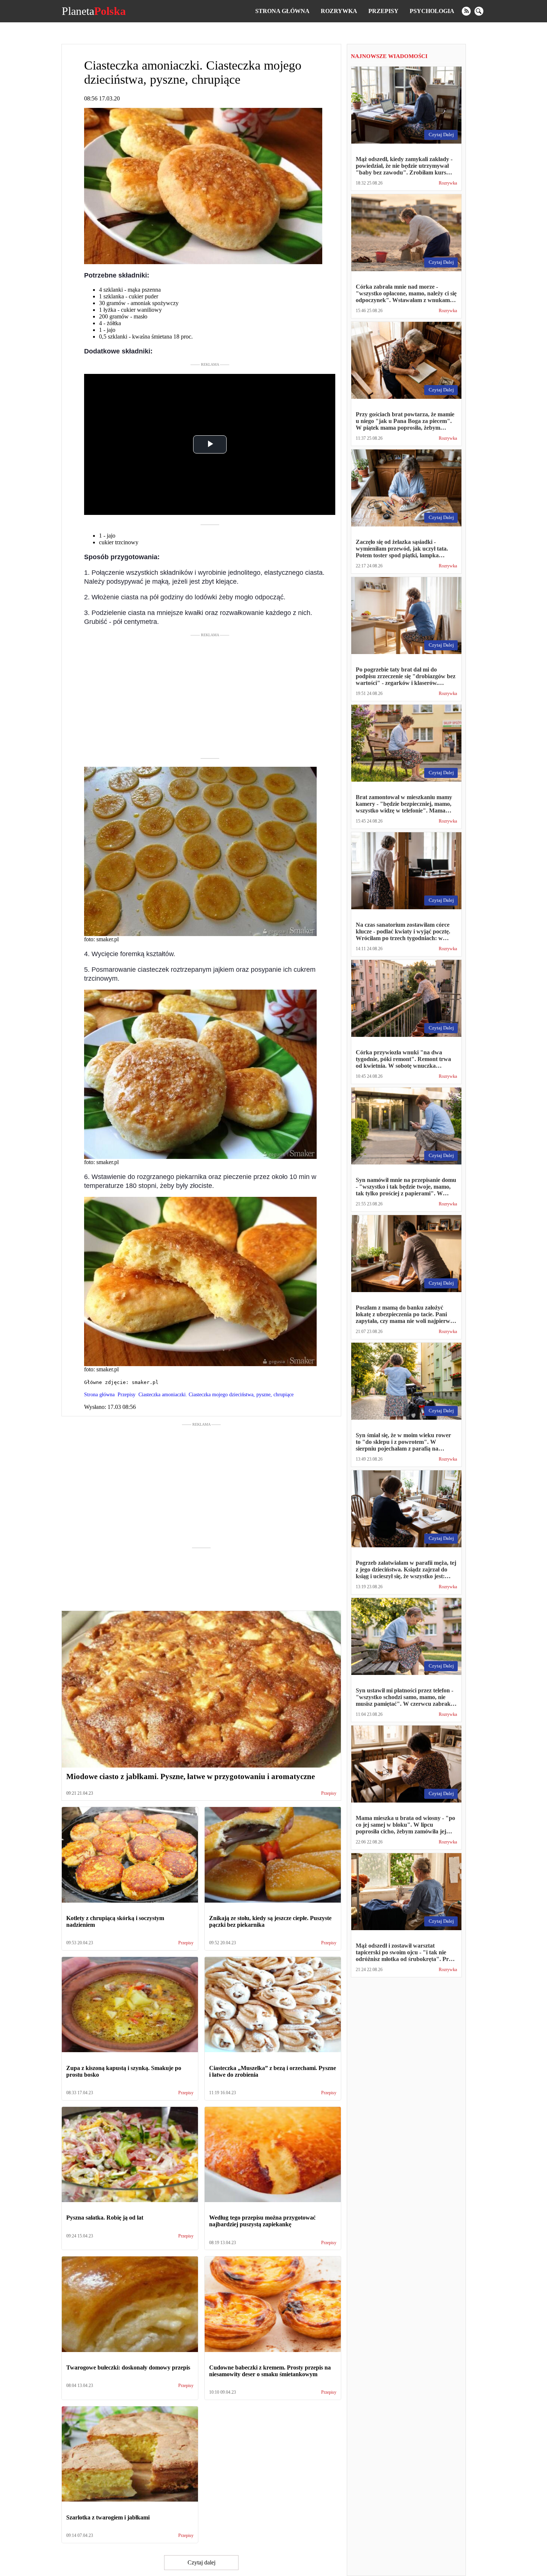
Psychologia (432, 11)
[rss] (466, 11)
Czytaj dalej (201, 2562)
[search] (479, 11)
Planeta (94, 11)
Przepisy (383, 11)
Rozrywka (339, 11)
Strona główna (282, 11)
